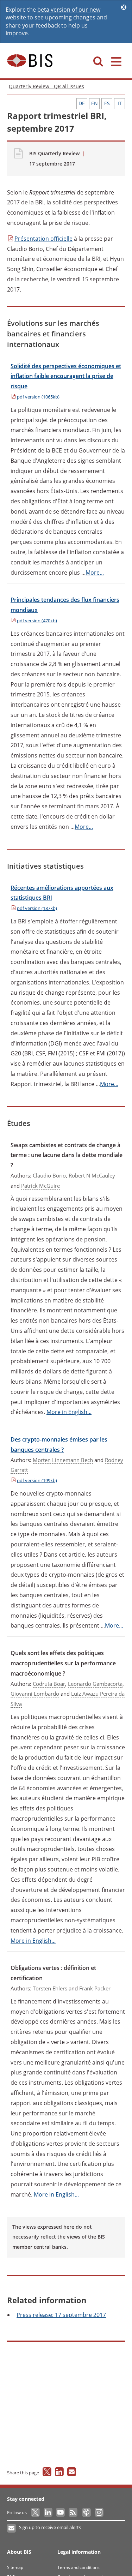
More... (95, 573)
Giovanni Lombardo (35, 1694)
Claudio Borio (49, 1175)
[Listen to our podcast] (86, 2512)
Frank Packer (95, 1988)
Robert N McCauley (92, 1175)
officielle (43, 239)
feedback (48, 25)
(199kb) (37, 1480)
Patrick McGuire (40, 1186)
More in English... (69, 1412)
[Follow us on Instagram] (99, 2512)
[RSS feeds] (73, 2512)
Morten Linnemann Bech (63, 1460)
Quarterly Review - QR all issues (46, 86)
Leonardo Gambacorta (95, 1684)
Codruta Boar (49, 1684)
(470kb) (37, 621)
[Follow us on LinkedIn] (48, 2512)
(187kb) (37, 908)
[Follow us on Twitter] (36, 2512)
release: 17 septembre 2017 (61, 2315)
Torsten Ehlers (50, 1988)
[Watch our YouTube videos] (61, 2512)
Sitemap (15, 2567)
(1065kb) (38, 397)
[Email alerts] (12, 2528)
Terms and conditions (78, 2567)
